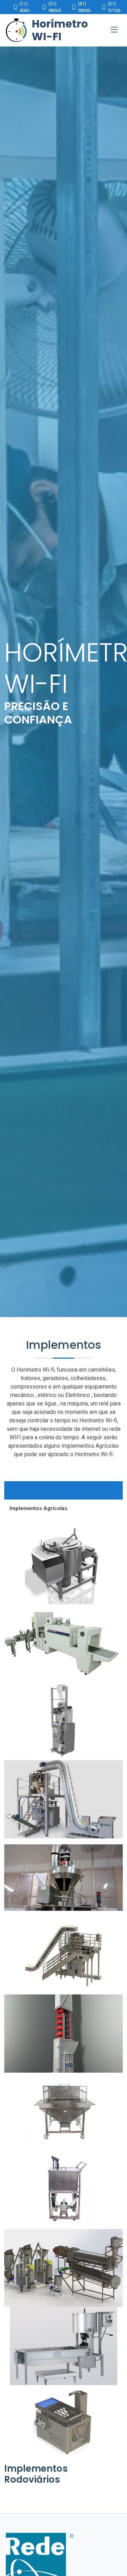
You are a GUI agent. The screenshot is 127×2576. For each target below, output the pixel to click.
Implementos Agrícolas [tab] (38, 1508)
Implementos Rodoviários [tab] (41, 1490)
